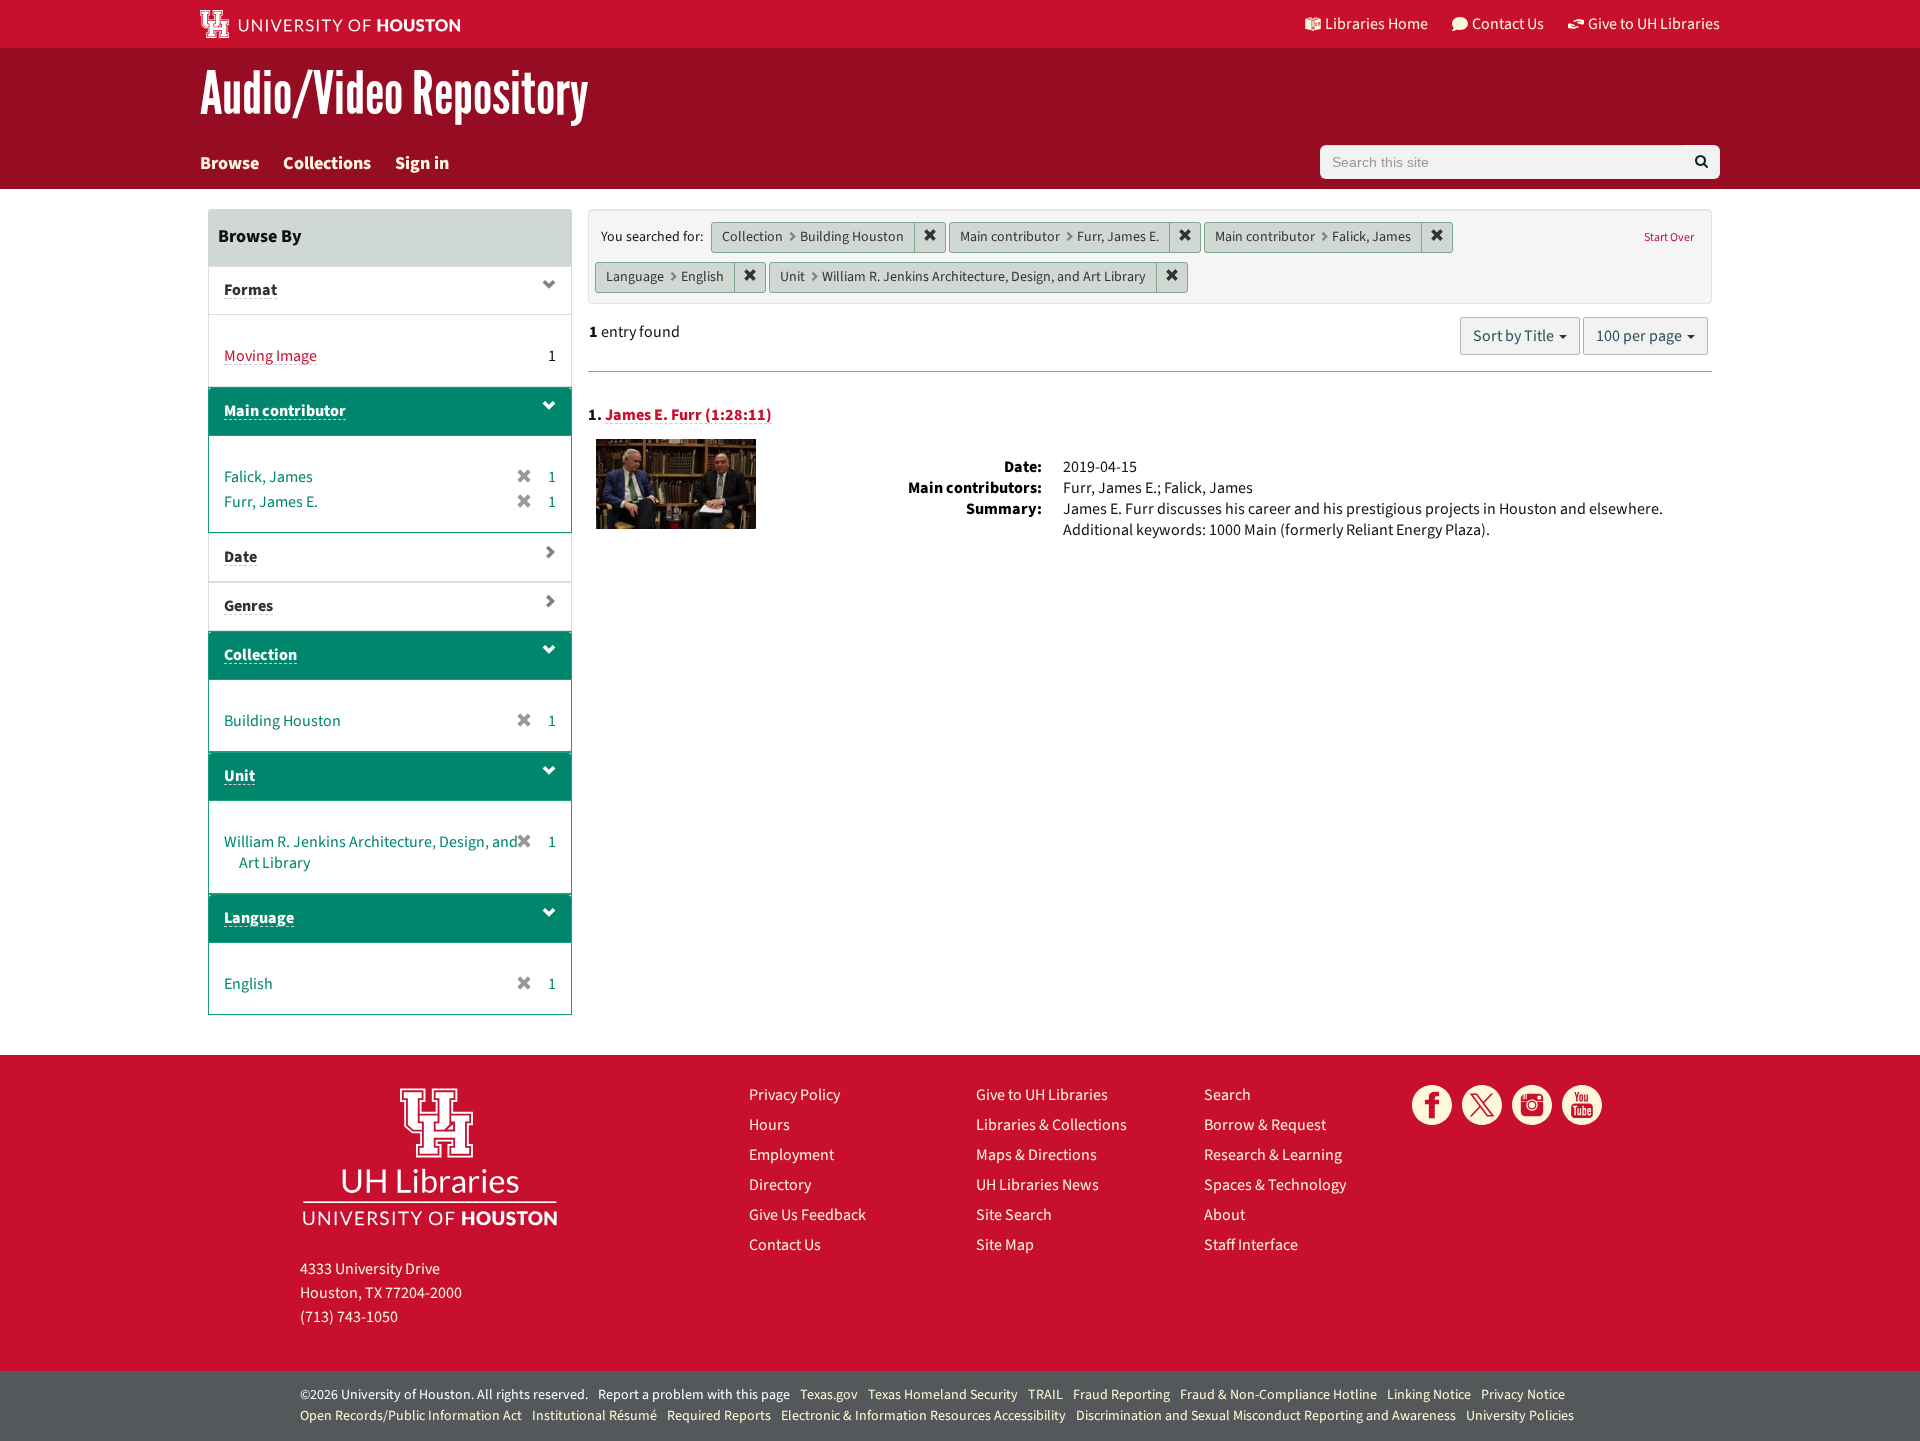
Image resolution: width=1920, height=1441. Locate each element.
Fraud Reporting (1121, 1395)
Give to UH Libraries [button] (1654, 24)
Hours (769, 1125)
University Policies (1520, 1416)
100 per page (1640, 336)
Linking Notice (1429, 1395)
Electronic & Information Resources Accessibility (923, 1416)
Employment (791, 1155)
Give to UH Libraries (1042, 1095)
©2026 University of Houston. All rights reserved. (444, 1395)
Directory (780, 1185)
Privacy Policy (794, 1095)
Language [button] (259, 918)
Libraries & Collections (1051, 1125)
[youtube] (1582, 1105)
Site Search (1014, 1215)
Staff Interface (1251, 1245)
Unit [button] (239, 776)
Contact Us (785, 1245)
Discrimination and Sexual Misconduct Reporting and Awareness (1266, 1416)
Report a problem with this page (694, 1395)
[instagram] (1532, 1105)
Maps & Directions (1036, 1155)
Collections (327, 163)
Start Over (1669, 237)
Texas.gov (829, 1395)
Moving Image (270, 356)
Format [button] (250, 290)
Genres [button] (248, 606)
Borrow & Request (1265, 1125)
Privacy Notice (1523, 1395)
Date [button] (240, 557)
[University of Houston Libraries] (430, 1156)
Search (1227, 1095)
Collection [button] (260, 655)
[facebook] (1432, 1105)
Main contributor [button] (285, 411)
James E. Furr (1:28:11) (688, 415)
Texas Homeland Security (943, 1395)
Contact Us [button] (1508, 24)
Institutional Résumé (594, 1416)
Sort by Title (1515, 336)
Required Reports (719, 1416)
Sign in (422, 163)
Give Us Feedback (807, 1215)
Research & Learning (1273, 1155)
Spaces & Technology (1275, 1185)
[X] (1482, 1105)
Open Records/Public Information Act (411, 1416)
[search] (1701, 162)
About (1224, 1215)
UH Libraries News (1037, 1185)
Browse (229, 163)
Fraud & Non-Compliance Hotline (1278, 1395)
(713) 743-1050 (349, 1317)
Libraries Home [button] (1376, 24)
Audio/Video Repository (394, 94)
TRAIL (1045, 1395)
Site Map (1005, 1245)
